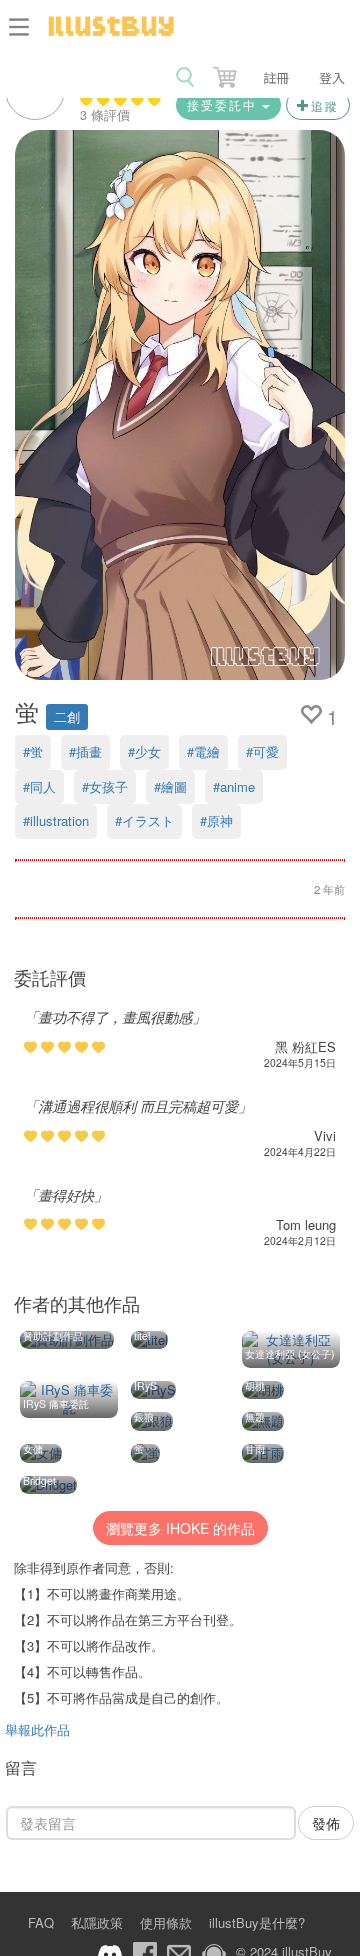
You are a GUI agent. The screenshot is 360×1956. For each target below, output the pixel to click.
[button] (227, 73)
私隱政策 (97, 1922)
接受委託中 (224, 104)
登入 (332, 77)
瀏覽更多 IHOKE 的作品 (180, 1528)
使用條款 (166, 1922)
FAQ (41, 1922)
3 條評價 (105, 115)
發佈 (326, 1823)
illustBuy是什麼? (257, 1922)
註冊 (276, 77)
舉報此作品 (37, 1729)
